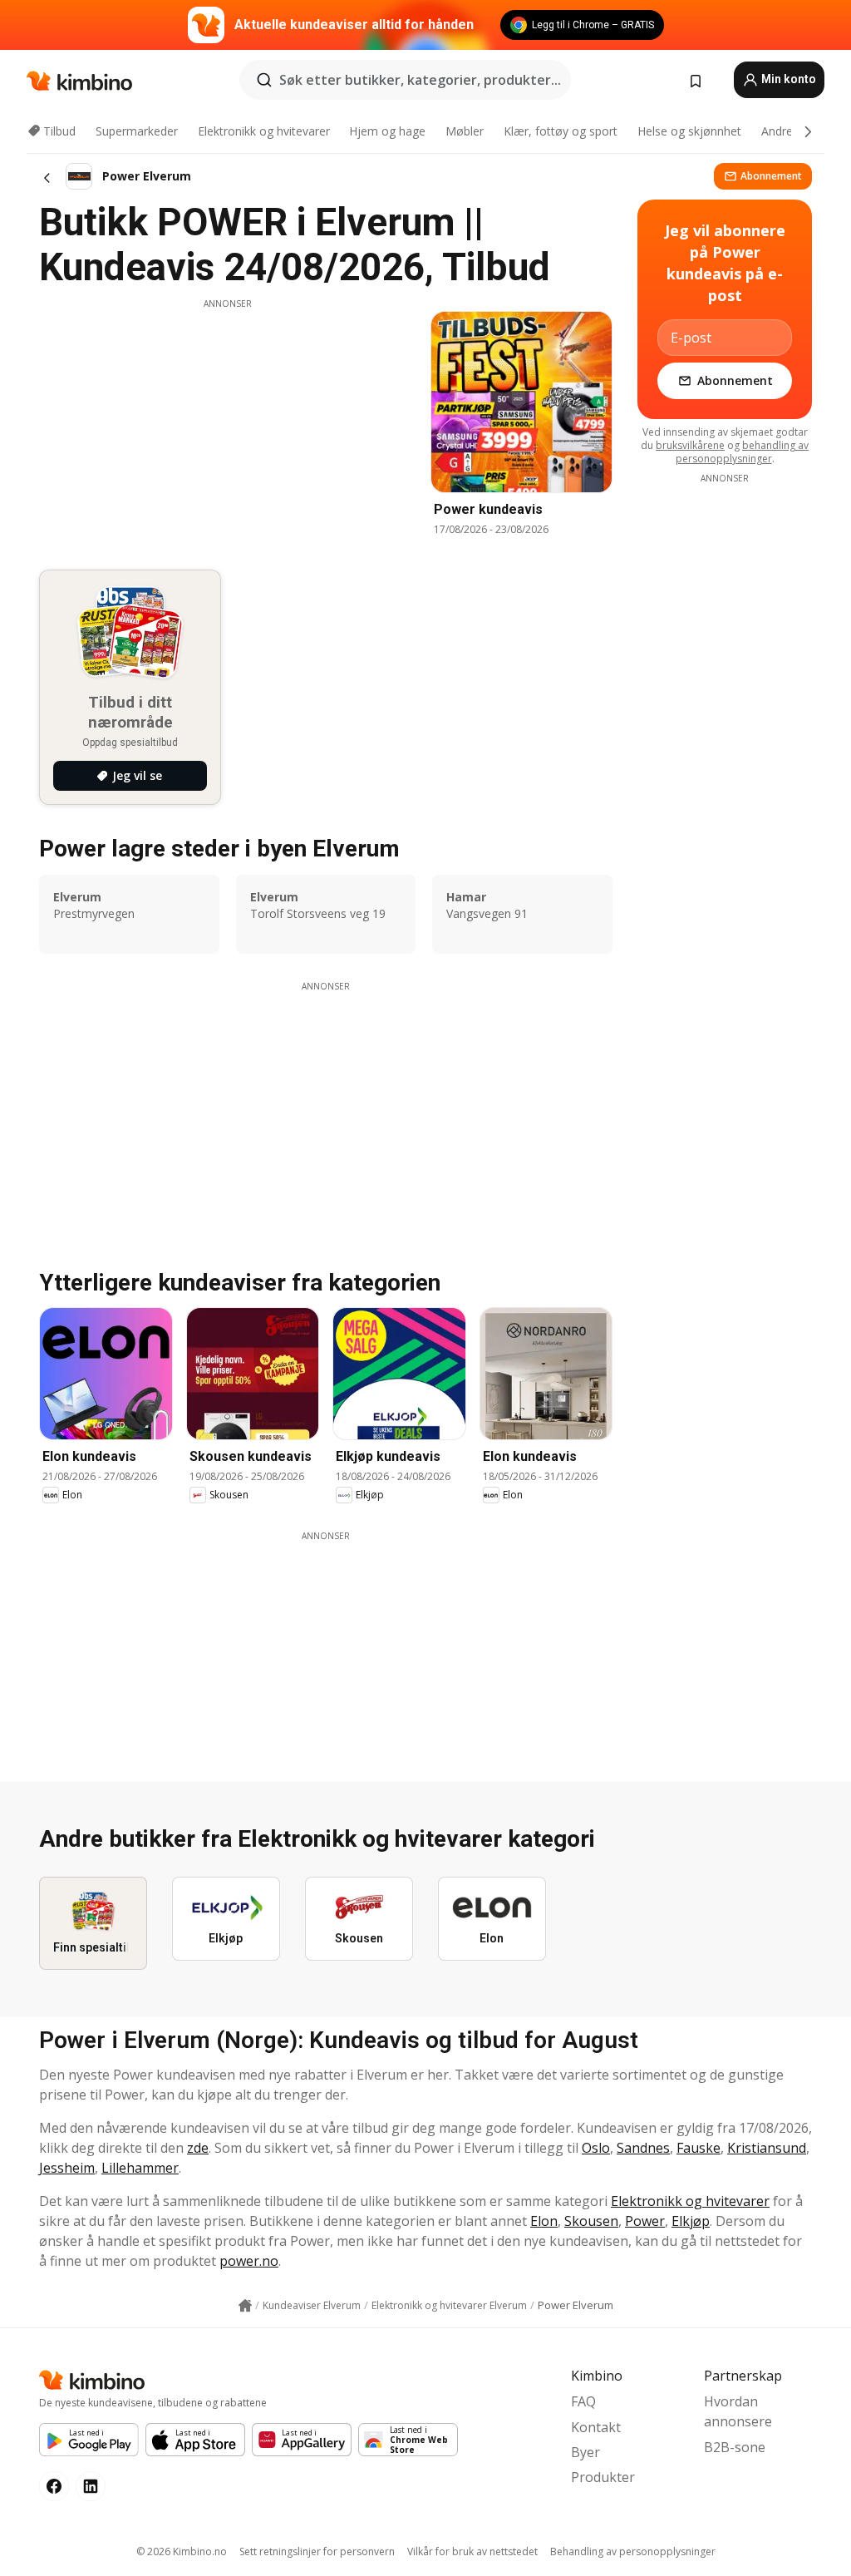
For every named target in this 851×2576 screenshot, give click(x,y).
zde (198, 2148)
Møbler (465, 131)
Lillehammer (140, 2168)
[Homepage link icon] (245, 2306)
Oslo (596, 2148)
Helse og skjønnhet (689, 131)
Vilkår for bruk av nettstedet (472, 2551)
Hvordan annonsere (738, 2411)
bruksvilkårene (690, 445)
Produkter (603, 2477)
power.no (249, 2261)
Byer (585, 2452)
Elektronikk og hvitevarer (264, 131)
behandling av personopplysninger (743, 452)
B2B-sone (735, 2447)
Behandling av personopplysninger (633, 2551)
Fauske (699, 2148)
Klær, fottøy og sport (561, 131)
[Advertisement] (228, 427)
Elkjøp (691, 2221)
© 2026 (182, 2551)
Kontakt (596, 2427)
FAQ (583, 2401)
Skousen (591, 2221)
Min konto (787, 79)
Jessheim (67, 2168)
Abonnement (771, 176)
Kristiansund (767, 2148)
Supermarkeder (137, 131)
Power (645, 2221)
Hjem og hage (387, 131)
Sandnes (643, 2148)
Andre (777, 131)
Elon (544, 2221)
